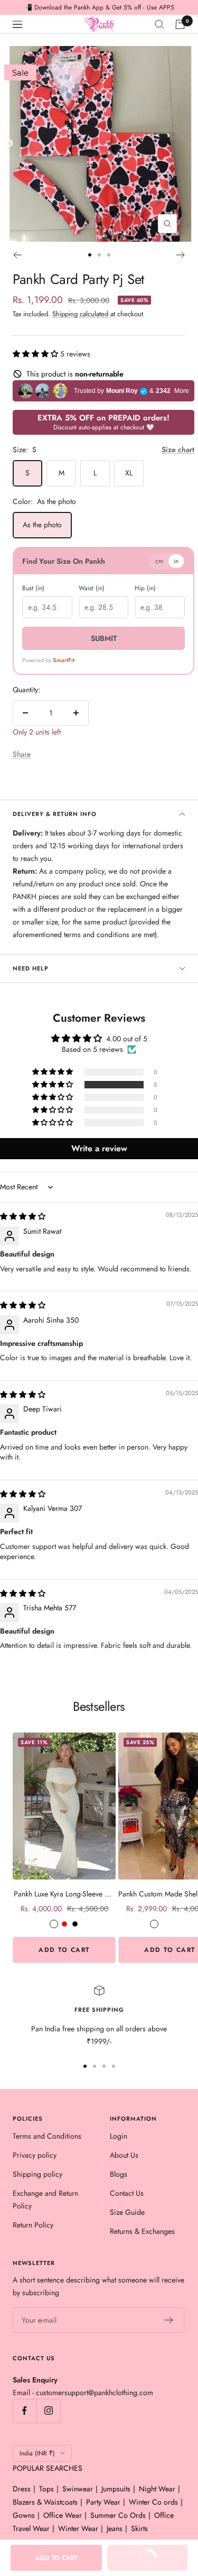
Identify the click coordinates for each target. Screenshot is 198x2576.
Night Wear (157, 2489)
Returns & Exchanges (142, 2231)
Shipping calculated (80, 314)
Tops (46, 2489)
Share (22, 754)
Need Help (31, 968)
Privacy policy (35, 2155)
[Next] (181, 255)
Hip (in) (145, 588)
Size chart (178, 450)
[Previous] (17, 255)
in (176, 561)
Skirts (139, 2528)
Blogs (119, 2174)
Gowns (24, 2515)
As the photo (42, 525)
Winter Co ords (153, 2502)
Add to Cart (64, 1950)
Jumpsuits (116, 2489)
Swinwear (78, 2489)
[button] (36, 354)
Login (119, 2136)
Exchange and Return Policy (45, 2199)
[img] (23, 1216)
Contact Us (127, 2193)
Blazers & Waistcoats (45, 2502)
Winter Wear (78, 2528)
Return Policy (33, 2225)
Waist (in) (92, 588)
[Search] (159, 24)
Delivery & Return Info (55, 814)
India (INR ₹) (37, 2453)
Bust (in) (33, 588)
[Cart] (180, 24)
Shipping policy (37, 2174)
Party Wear (103, 2502)
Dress (22, 2489)
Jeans (115, 2528)
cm (159, 561)
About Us (124, 2155)
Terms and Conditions (47, 2136)
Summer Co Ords (118, 2515)
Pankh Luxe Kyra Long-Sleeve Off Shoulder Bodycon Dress (64, 1894)
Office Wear (63, 2515)
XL (129, 473)
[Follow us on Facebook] (25, 2411)
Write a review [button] (99, 1148)
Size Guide (127, 2212)
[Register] (169, 2320)
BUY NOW (138, 2561)
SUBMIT (104, 638)
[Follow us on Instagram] (48, 2411)
